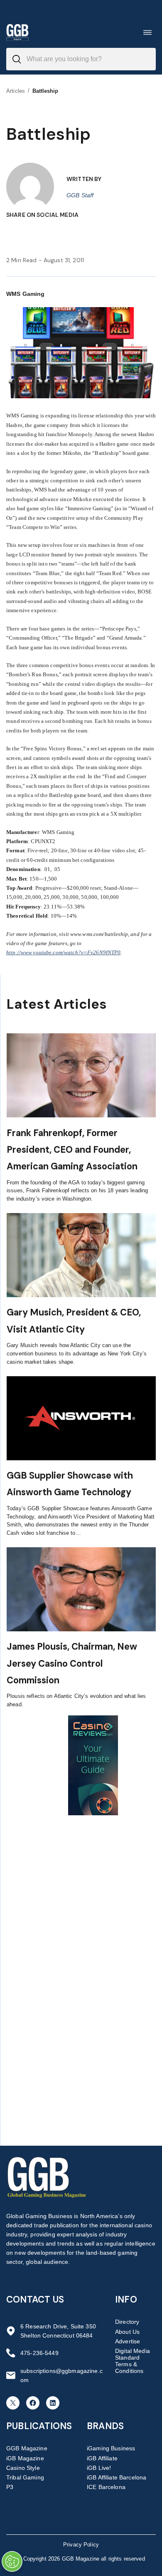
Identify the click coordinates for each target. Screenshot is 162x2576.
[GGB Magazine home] (17, 32)
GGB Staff (80, 195)
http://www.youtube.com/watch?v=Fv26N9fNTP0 (63, 952)
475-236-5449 (39, 2353)
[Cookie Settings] (12, 2561)
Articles (16, 91)
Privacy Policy (81, 2545)
